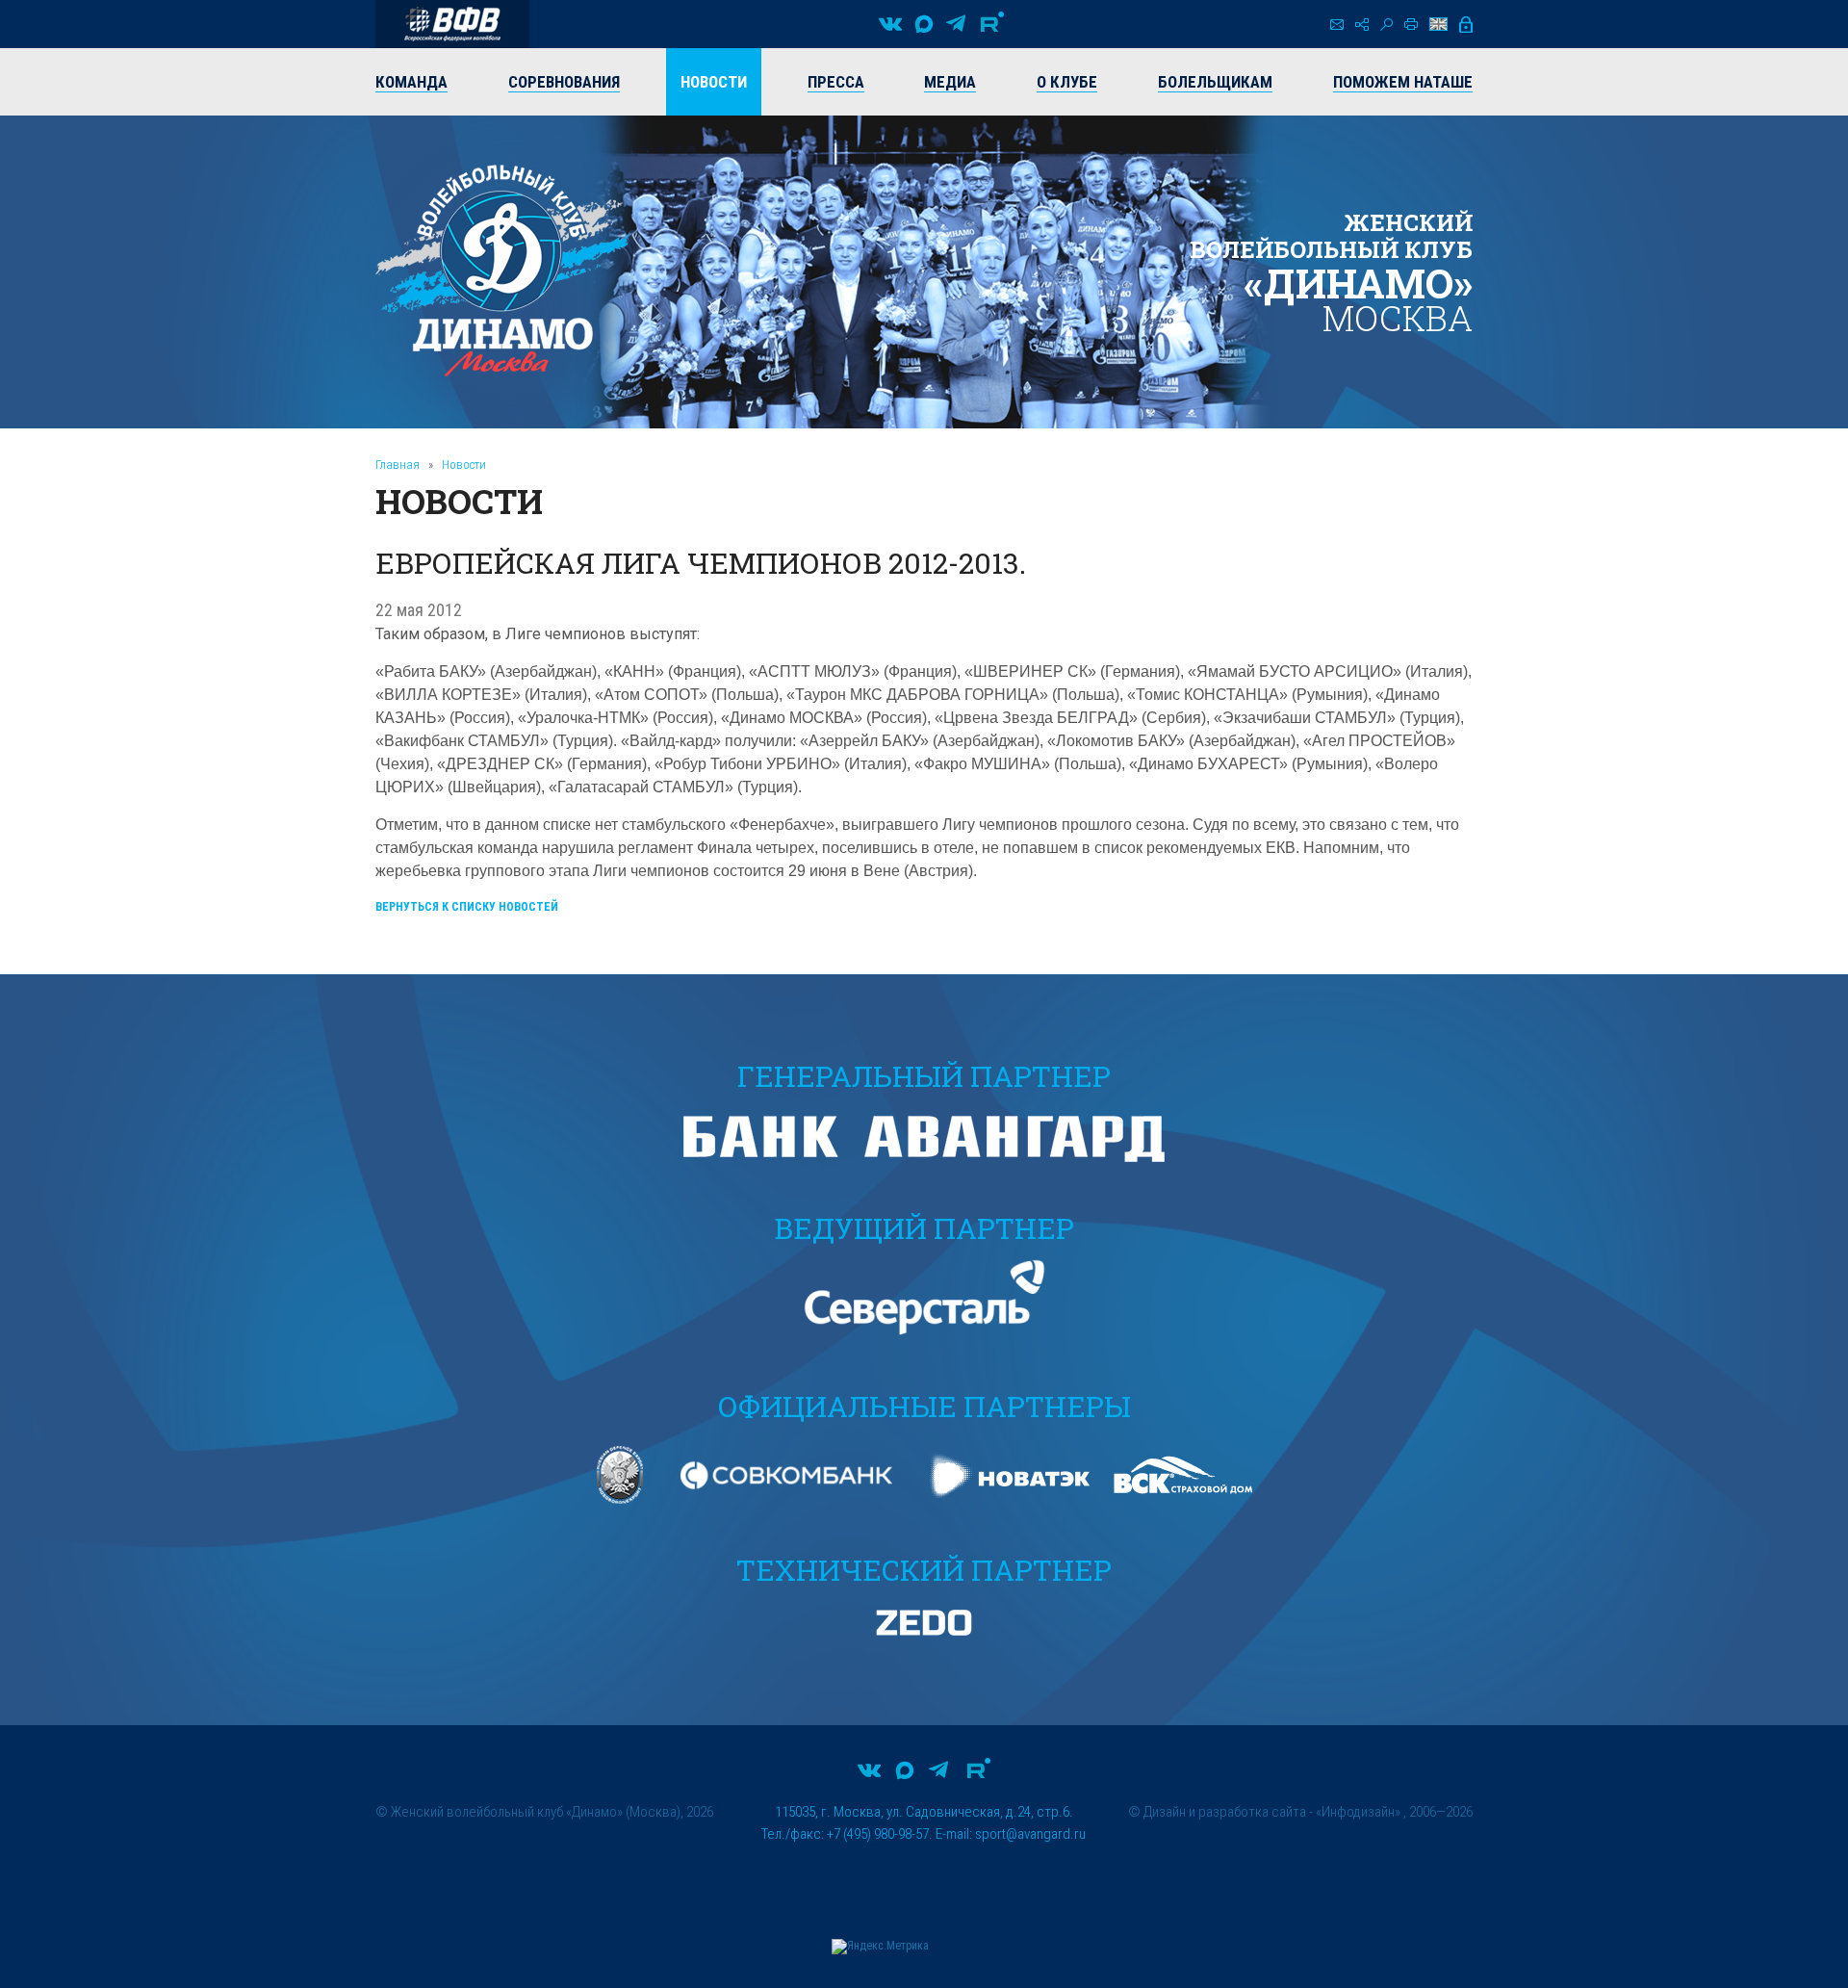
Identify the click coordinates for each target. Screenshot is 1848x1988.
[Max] (924, 24)
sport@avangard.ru (1030, 1834)
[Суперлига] (452, 24)
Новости (464, 465)
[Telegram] (956, 24)
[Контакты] (1337, 25)
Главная (398, 465)
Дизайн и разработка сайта (1225, 1812)
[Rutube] (992, 24)
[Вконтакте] (890, 24)
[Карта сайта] (1362, 25)
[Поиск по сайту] (1386, 25)
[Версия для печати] (1411, 24)
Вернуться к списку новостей (467, 907)
